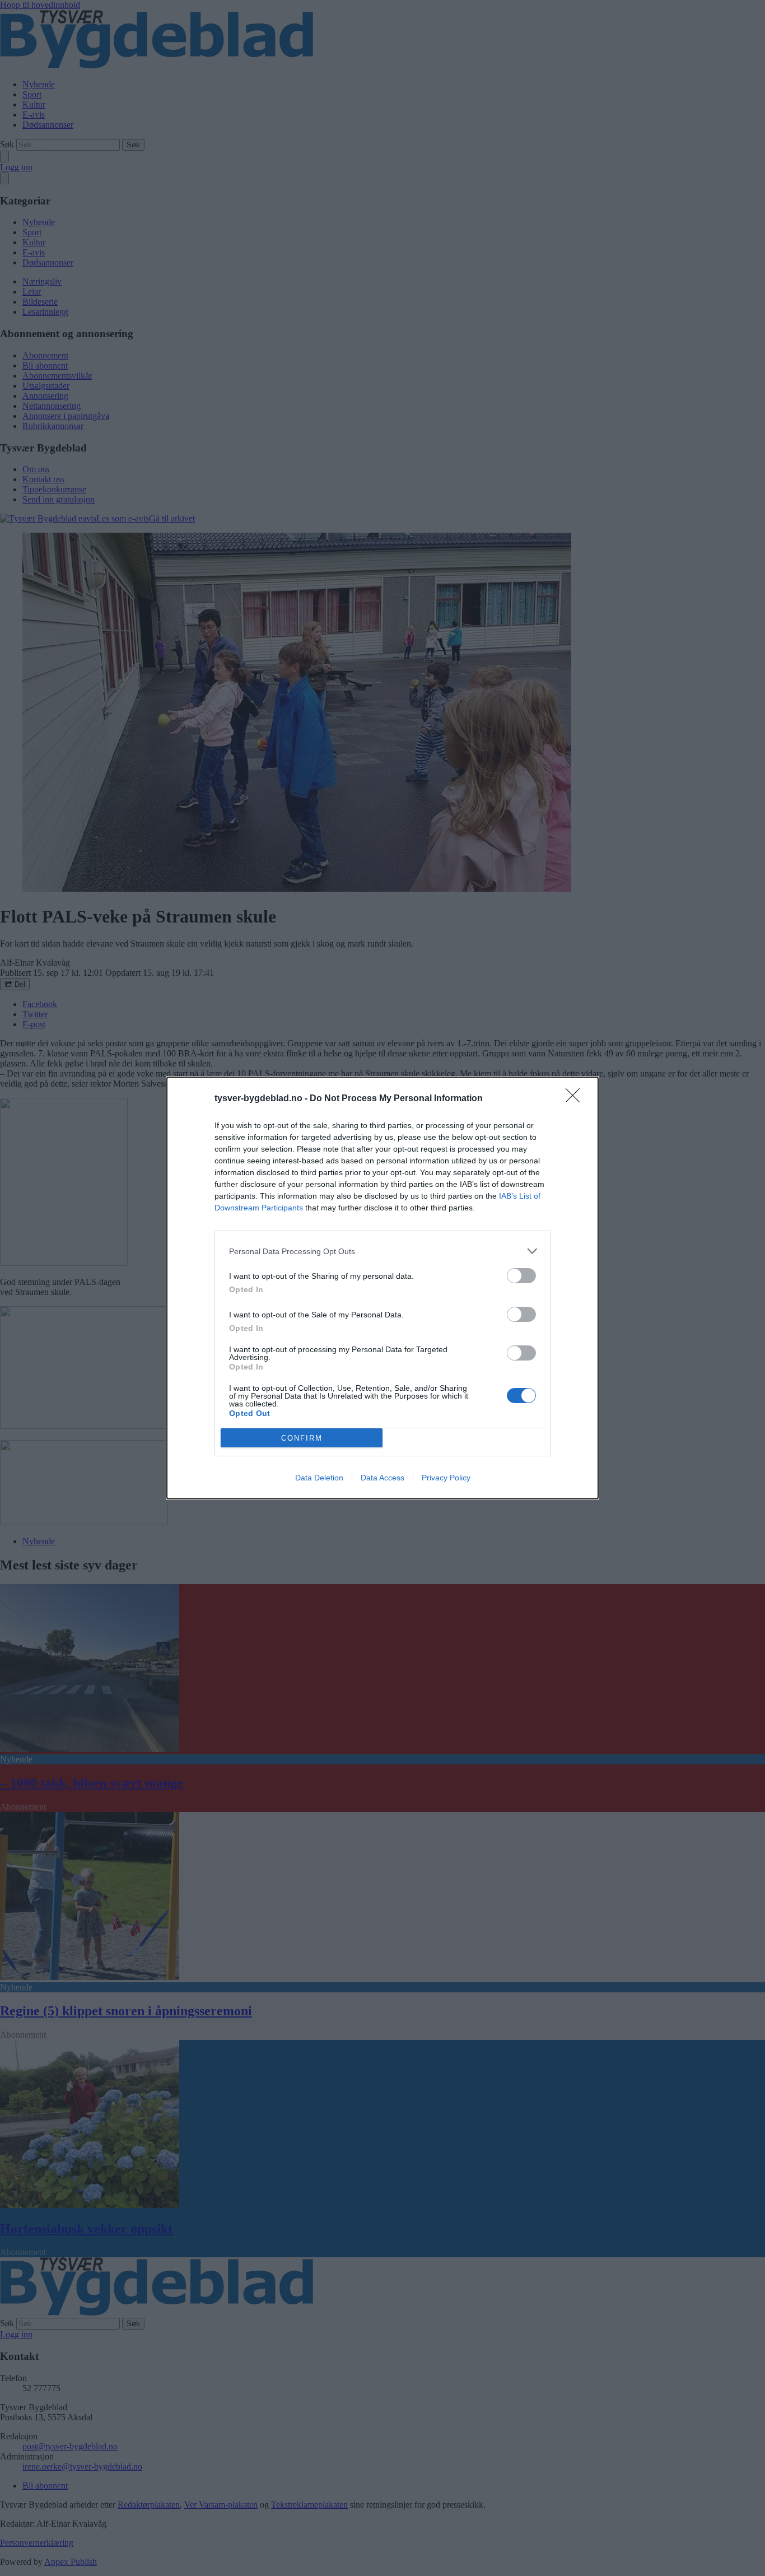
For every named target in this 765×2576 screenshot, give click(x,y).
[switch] (521, 1276)
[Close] (576, 1099)
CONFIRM (302, 1438)
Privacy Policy (446, 1478)
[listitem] (382, 1251)
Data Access (382, 1478)
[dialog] (382, 1288)
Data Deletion (319, 1478)
